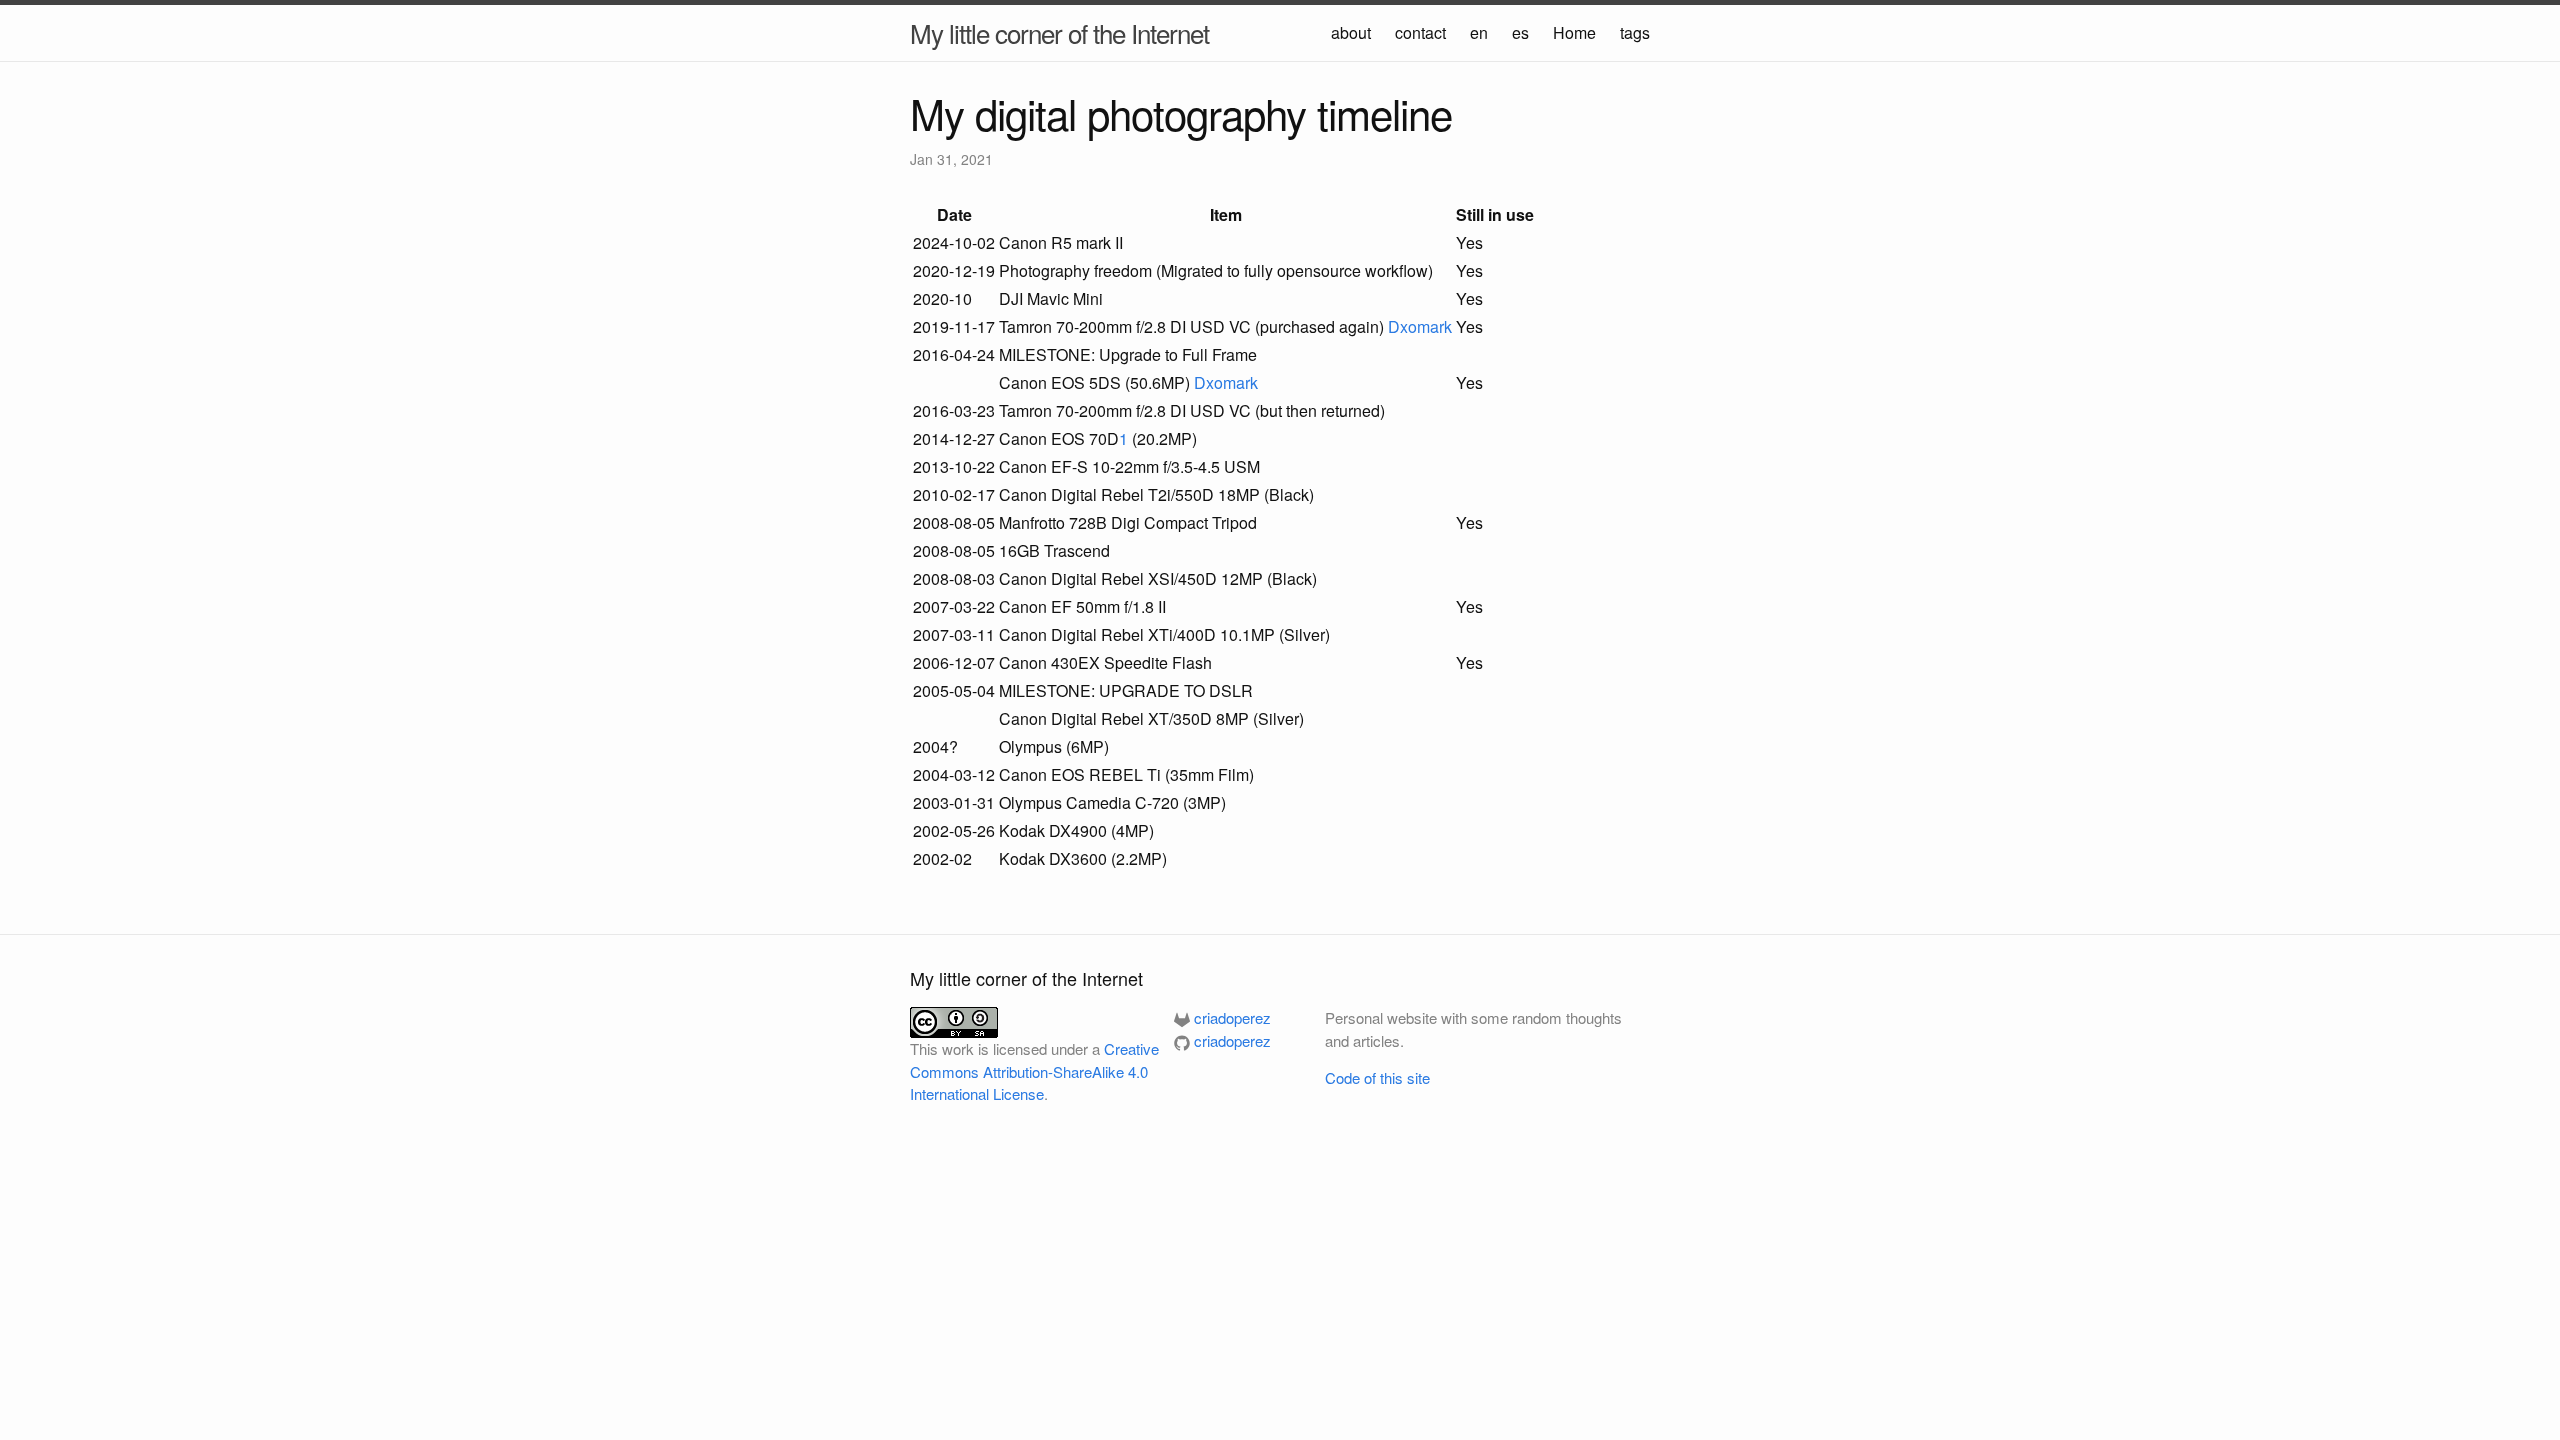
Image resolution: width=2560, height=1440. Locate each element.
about (1351, 32)
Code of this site (1377, 1077)
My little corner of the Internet (1059, 32)
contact (1420, 32)
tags (1635, 32)
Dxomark (1420, 326)
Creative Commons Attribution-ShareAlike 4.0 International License (1034, 1071)
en (1479, 32)
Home (1574, 32)
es (1520, 32)
